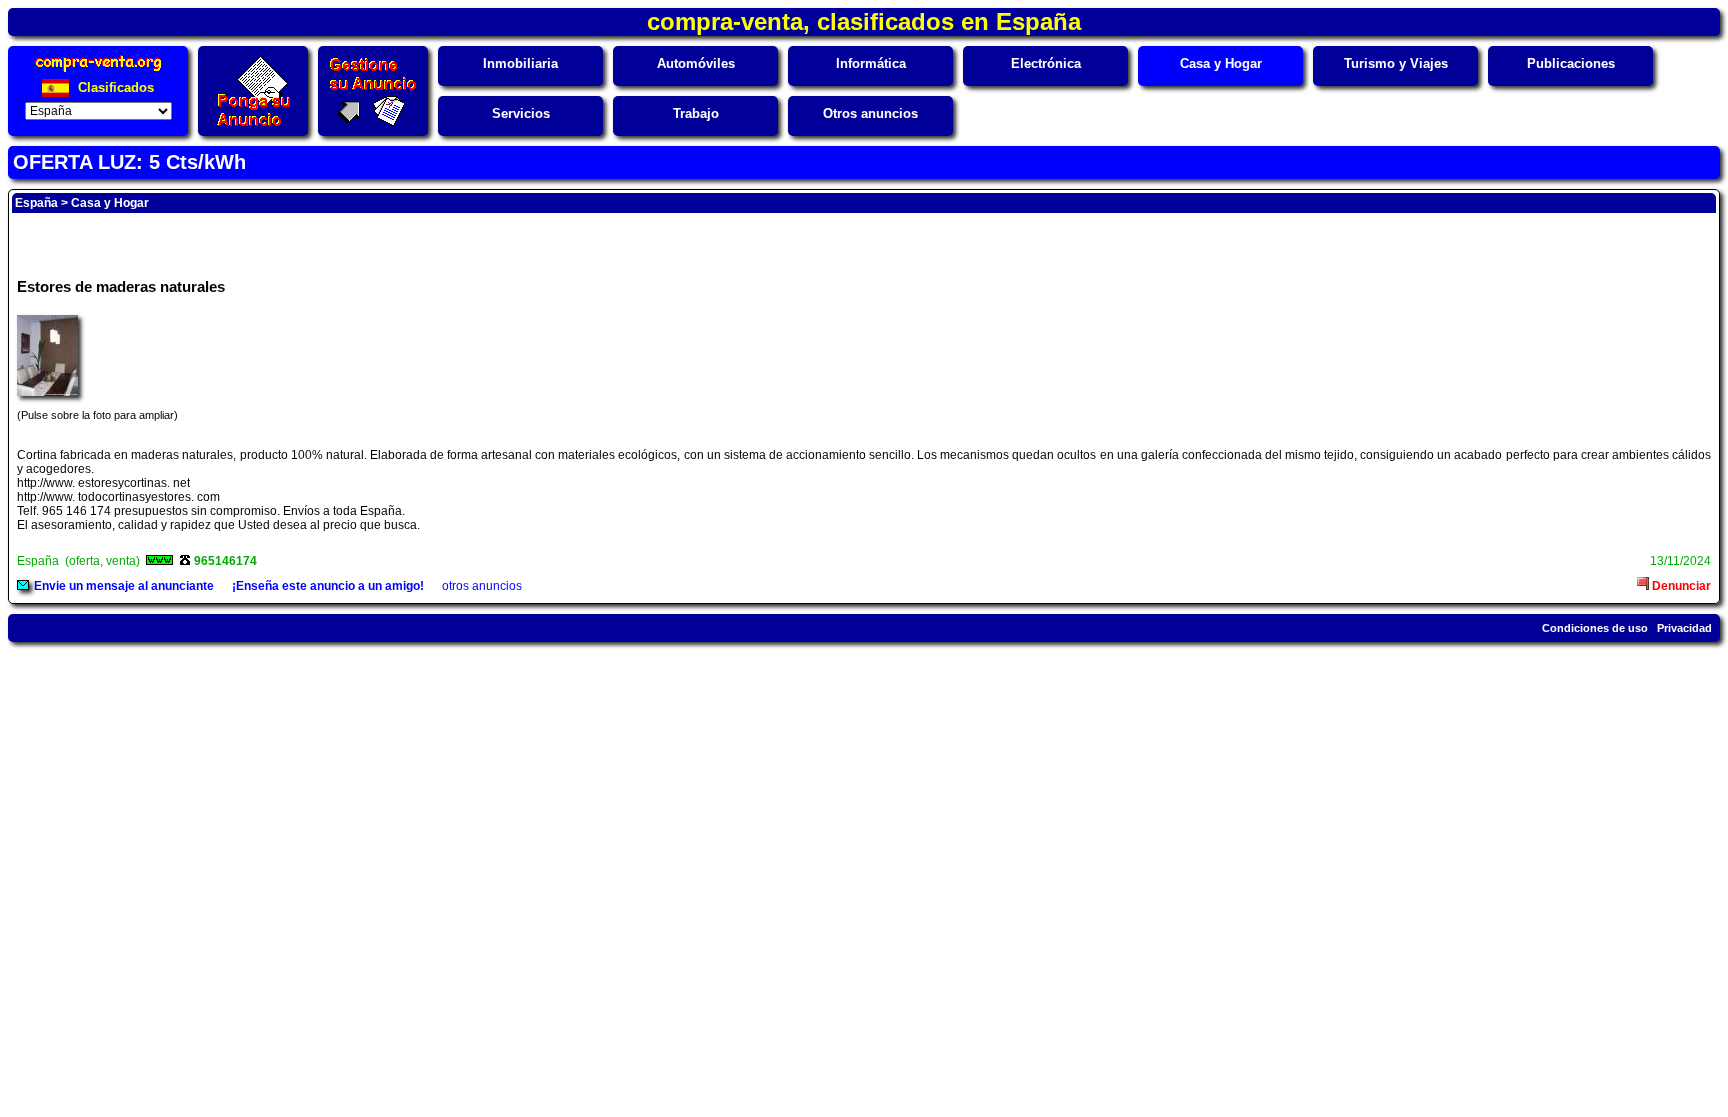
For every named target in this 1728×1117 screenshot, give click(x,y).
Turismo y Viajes (1396, 63)
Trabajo (696, 113)
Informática (871, 63)
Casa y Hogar (1221, 63)
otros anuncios (482, 586)
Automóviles (696, 63)
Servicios (521, 113)
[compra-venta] (98, 71)
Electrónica (1046, 63)
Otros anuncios (870, 113)
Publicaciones (1571, 63)
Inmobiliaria (520, 63)
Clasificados (114, 87)
